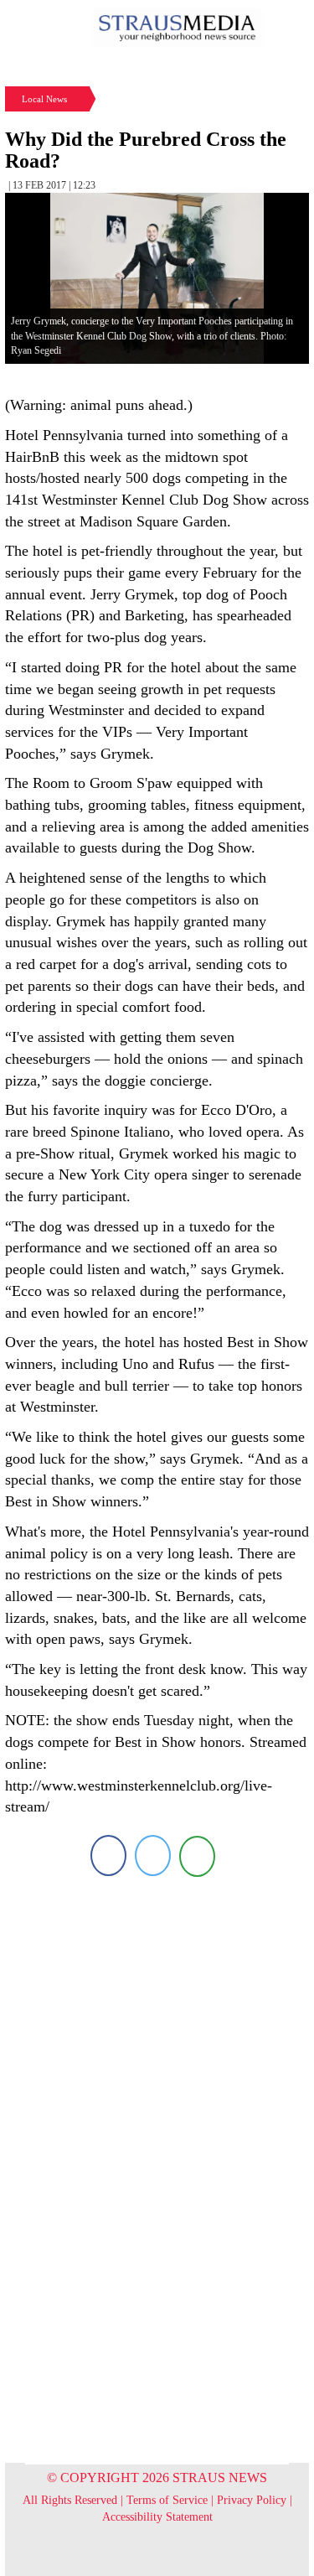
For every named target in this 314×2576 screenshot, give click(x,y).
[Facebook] (108, 1856)
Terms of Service (167, 2500)
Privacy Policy (252, 2500)
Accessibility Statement (157, 2517)
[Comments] (197, 1856)
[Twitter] (153, 1856)
